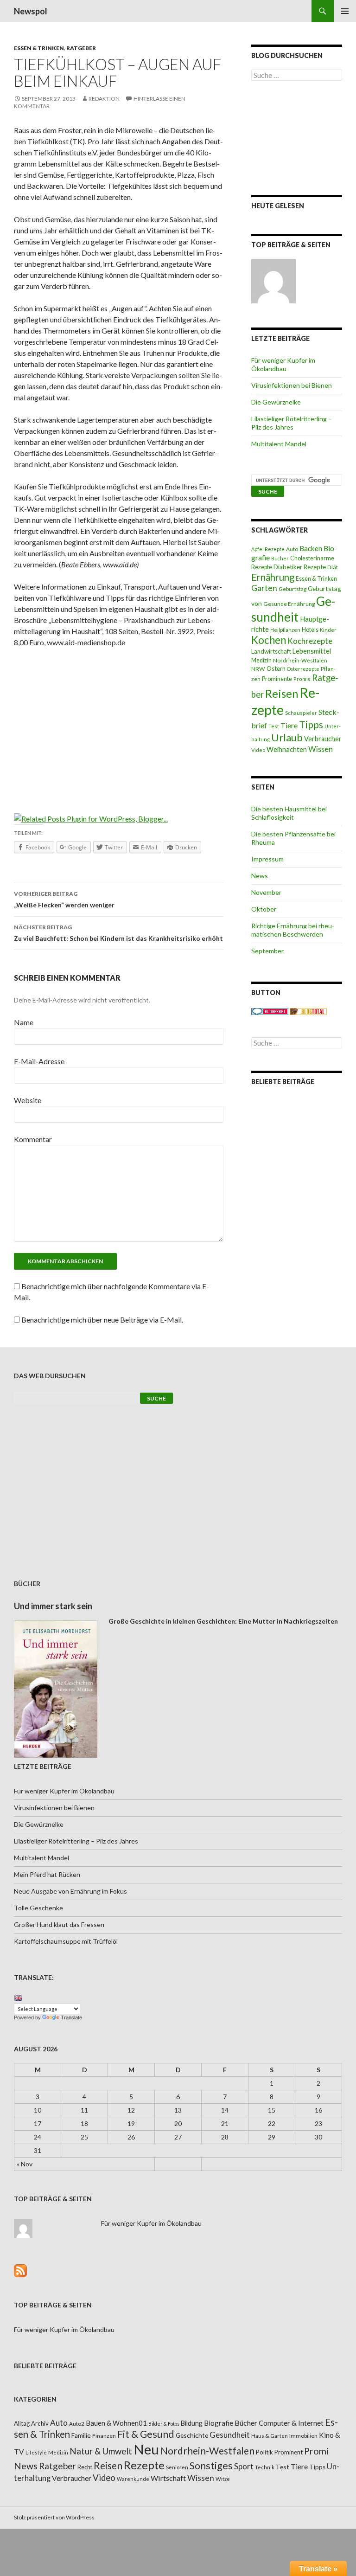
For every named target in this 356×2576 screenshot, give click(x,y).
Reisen (282, 694)
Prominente (277, 679)
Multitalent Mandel (279, 444)
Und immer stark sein (53, 1606)
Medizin (261, 660)
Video (258, 750)
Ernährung (273, 577)
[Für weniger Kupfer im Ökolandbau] (273, 281)
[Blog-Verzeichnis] (270, 1011)
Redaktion (104, 99)
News (260, 876)
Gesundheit (293, 609)
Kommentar (33, 1139)
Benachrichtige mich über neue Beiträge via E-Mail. (102, 1320)
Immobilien (303, 2436)
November (266, 892)
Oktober (264, 909)
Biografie (219, 2423)
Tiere (289, 726)
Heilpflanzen (285, 630)
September (267, 951)
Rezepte (144, 2465)
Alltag (22, 2423)
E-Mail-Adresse (39, 1061)
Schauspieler (301, 713)
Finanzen (104, 2436)
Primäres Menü (345, 11)
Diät (333, 567)
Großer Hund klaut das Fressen (59, 1924)
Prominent (289, 2452)
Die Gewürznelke (276, 402)
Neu (146, 2449)
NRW (258, 669)
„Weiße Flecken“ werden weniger (64, 899)
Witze (223, 2479)
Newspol (31, 11)
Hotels (310, 630)
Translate (71, 2017)
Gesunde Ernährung (289, 604)
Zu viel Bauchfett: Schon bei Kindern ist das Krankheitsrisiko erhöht (118, 933)
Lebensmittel (312, 651)
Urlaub (287, 737)
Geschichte (192, 2435)
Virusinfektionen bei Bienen (292, 385)
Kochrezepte (310, 641)
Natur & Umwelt (101, 2451)
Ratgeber (81, 48)
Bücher (280, 558)
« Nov (25, 2164)
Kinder (328, 630)
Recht (85, 2467)
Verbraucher (323, 739)
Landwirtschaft (271, 651)
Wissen (321, 749)
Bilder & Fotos (164, 2424)
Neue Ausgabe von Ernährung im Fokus (70, 1891)
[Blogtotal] (308, 1011)
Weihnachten (287, 749)
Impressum (267, 859)
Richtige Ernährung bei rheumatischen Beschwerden (293, 930)
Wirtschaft (168, 2478)
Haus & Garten (270, 2435)
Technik (265, 2467)
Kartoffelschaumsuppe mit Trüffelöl (66, 1941)
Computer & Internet (291, 2423)
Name (24, 1022)
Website (28, 1100)
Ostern (276, 668)
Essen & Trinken (39, 48)
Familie (81, 2435)
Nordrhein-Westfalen (300, 660)
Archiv (40, 2423)
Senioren (177, 2467)
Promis (302, 679)
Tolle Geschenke (38, 1908)
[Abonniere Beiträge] (20, 2270)
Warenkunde (133, 2479)
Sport (244, 2466)
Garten (264, 588)
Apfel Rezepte (268, 549)
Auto (292, 549)
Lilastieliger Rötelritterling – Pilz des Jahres (292, 423)
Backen (311, 548)
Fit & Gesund (146, 2434)
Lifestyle (36, 2452)
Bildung (192, 2423)
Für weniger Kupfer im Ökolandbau (283, 364)
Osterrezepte (303, 669)
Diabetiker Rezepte (300, 567)
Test (274, 726)
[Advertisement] (119, 724)
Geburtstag (292, 589)
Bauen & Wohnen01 (116, 2423)
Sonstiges (211, 2466)
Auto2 (77, 2424)
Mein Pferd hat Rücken (47, 1874)
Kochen (269, 640)
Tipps (311, 725)
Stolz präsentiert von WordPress (54, 2517)
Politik (264, 2452)
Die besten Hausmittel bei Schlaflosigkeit (289, 813)
